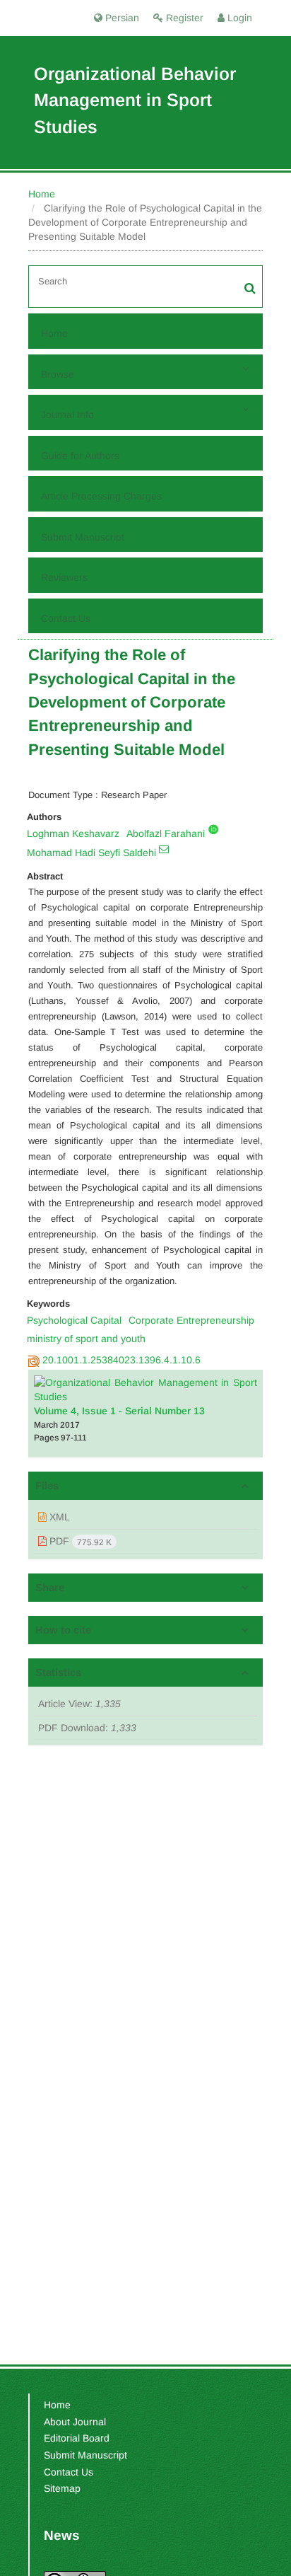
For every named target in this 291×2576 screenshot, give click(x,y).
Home (42, 194)
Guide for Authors (80, 456)
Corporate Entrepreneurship (191, 1320)
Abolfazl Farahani (166, 833)
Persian (121, 18)
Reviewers (64, 577)
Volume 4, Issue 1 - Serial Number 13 (119, 1411)
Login (238, 18)
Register (183, 18)
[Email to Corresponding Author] (164, 849)
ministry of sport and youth (86, 1339)
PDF (79, 1541)
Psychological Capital (74, 1320)
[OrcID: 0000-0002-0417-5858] (213, 829)
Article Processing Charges (101, 496)
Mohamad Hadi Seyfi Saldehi (91, 853)
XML (58, 1517)
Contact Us (66, 618)
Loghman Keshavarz (73, 833)
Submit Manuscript (83, 537)
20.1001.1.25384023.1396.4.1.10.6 (121, 1360)
